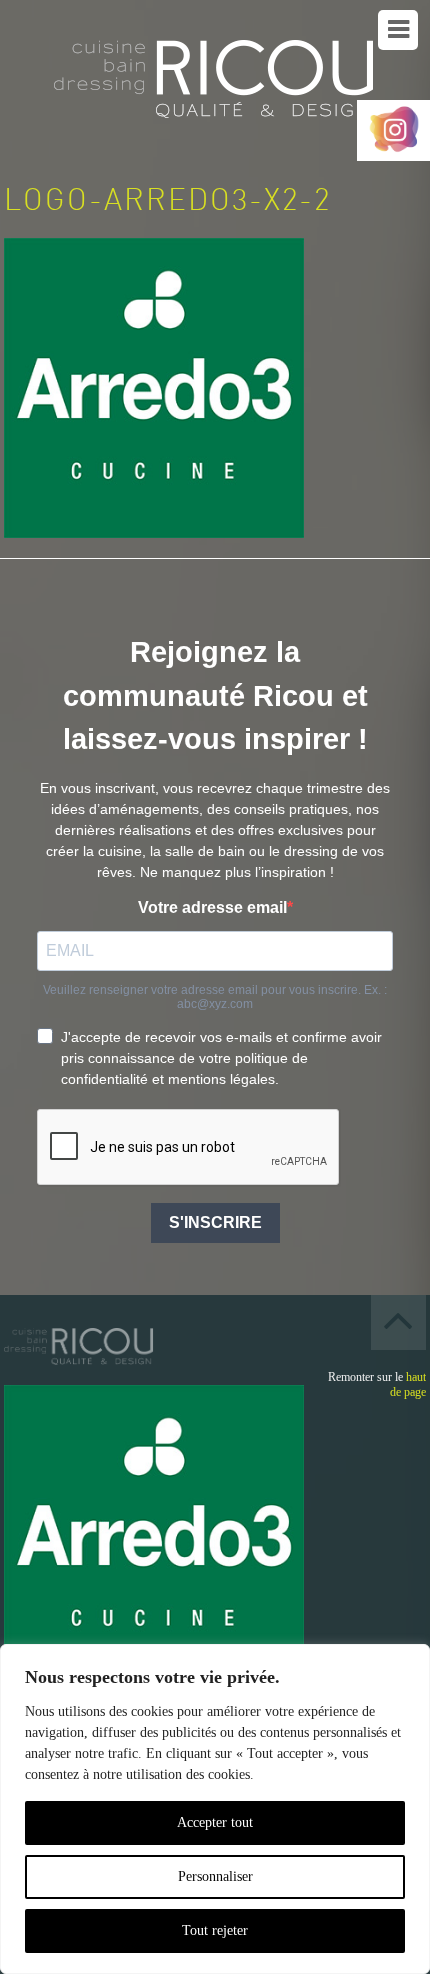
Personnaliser (215, 1876)
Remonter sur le (377, 1384)
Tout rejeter (215, 1930)
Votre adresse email (212, 907)
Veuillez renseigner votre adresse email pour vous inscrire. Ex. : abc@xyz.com (215, 997)
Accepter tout (215, 1822)
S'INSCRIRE (215, 1222)
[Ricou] (214, 85)
